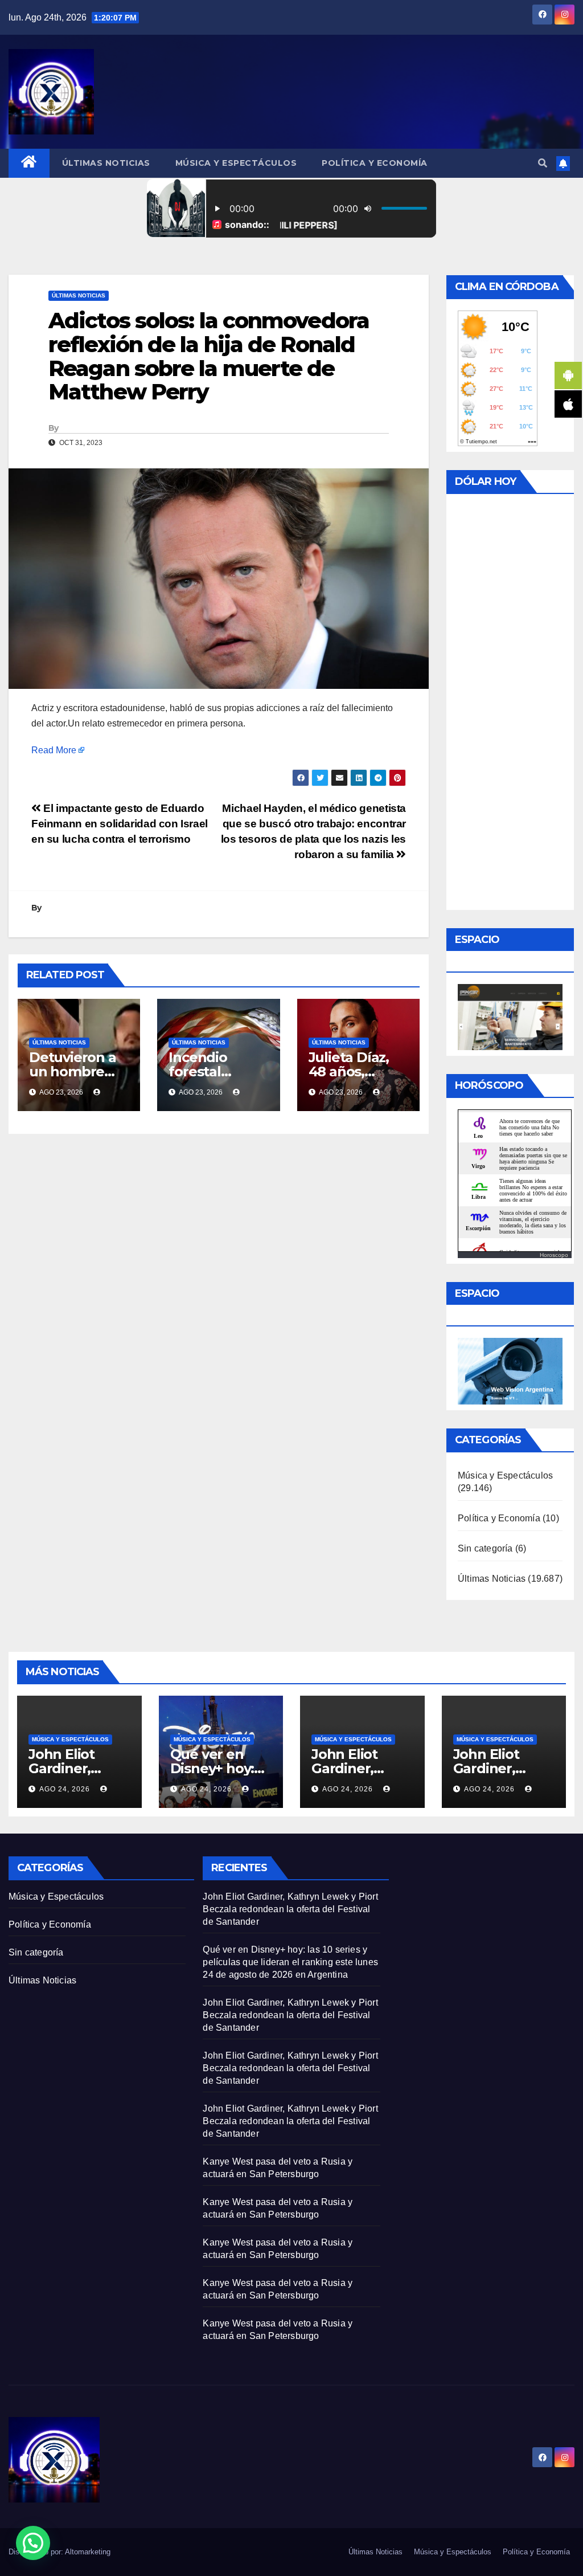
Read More (54, 750)
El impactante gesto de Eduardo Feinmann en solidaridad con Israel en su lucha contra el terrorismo (120, 824)
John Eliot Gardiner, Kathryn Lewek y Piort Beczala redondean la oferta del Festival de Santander (290, 1909)
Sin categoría (485, 1548)
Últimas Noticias (106, 163)
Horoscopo (554, 1255)
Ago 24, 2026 (65, 1789)
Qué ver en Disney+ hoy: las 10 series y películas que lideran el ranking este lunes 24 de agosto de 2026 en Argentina (290, 1962)
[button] (543, 163)
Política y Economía (375, 163)
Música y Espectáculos (236, 163)
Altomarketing (88, 2552)
